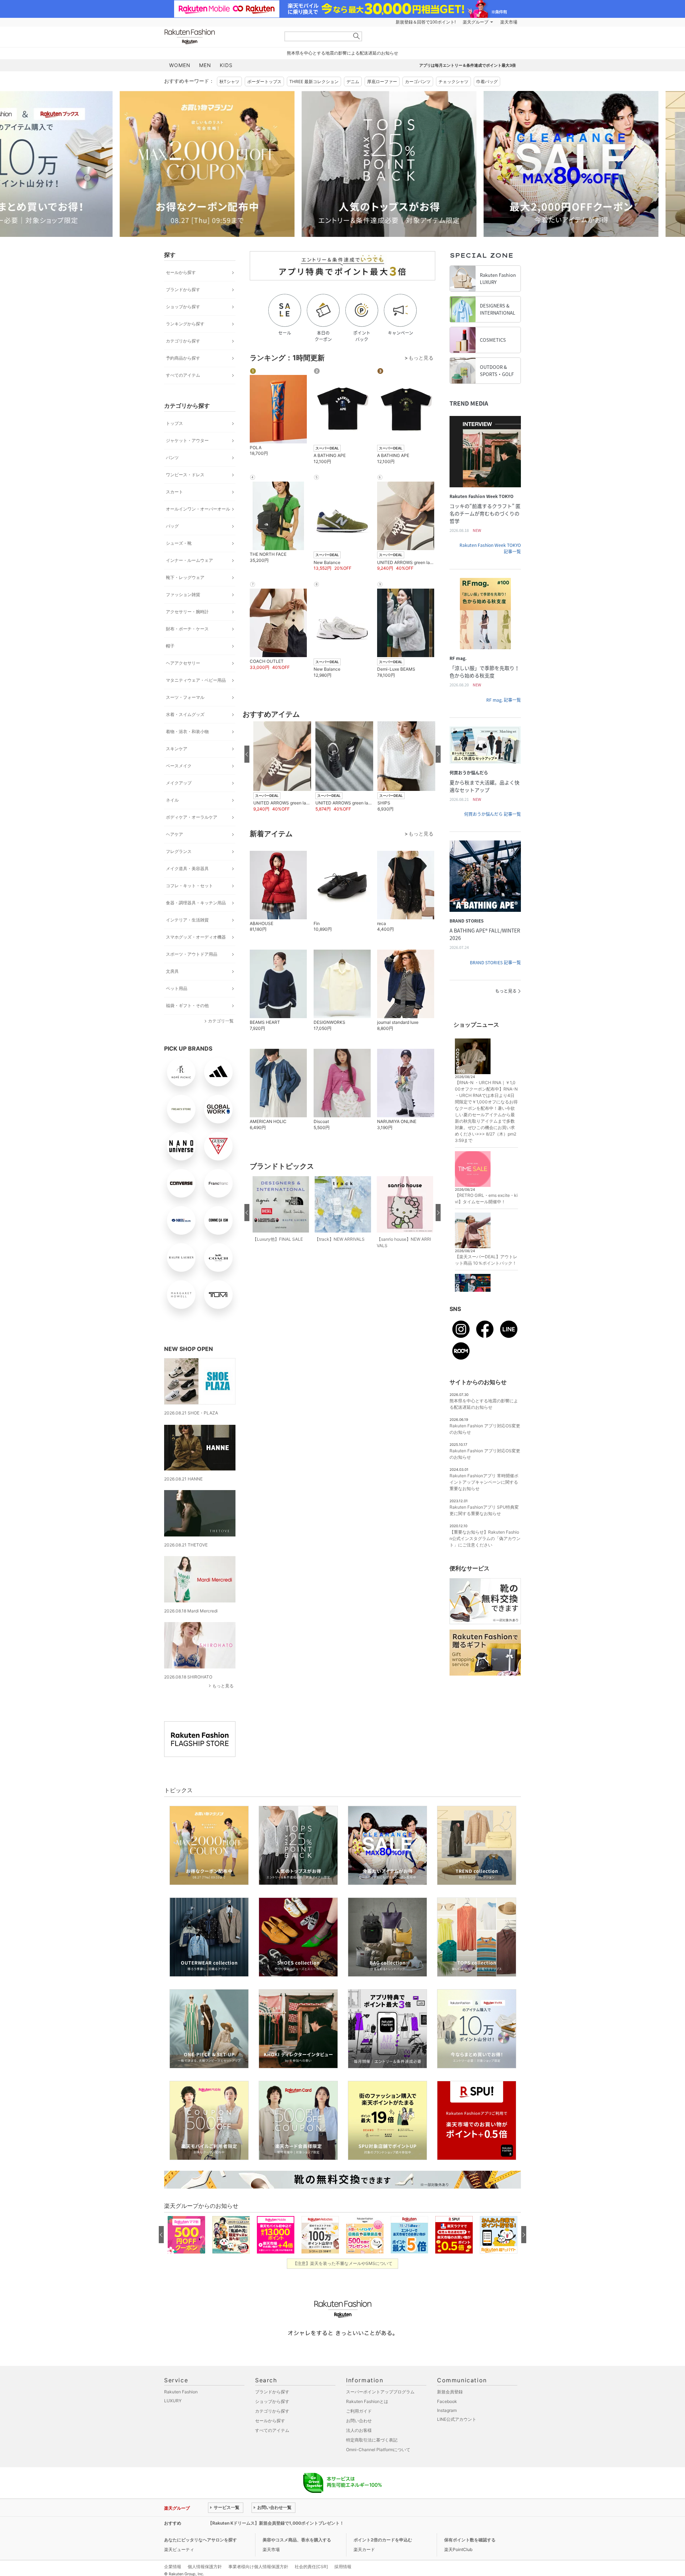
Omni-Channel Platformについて (378, 2450)
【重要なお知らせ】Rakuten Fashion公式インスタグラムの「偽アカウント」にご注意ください (485, 1538)
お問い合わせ (359, 2421)
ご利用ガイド (359, 2411)
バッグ (172, 526)
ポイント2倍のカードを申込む (383, 2540)
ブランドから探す (183, 289)
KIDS (226, 65)
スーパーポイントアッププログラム (380, 2392)
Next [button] (521, 164)
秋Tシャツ (229, 82)
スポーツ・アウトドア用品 (192, 954)
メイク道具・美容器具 (187, 868)
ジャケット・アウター (187, 440)
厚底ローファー (382, 82)
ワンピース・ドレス (185, 475)
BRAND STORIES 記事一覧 (495, 962)
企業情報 (173, 2567)
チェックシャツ (453, 82)
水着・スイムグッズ (185, 714)
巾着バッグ (487, 82)
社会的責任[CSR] (311, 2567)
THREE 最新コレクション (314, 82)
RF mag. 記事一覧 (504, 700)
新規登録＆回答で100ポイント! (426, 22)
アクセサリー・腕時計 (187, 612)
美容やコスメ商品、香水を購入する (297, 2540)
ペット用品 (177, 988)
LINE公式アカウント (457, 2419)
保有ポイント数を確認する (470, 2540)
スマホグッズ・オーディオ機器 (196, 937)
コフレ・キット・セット (189, 886)
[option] (252, 164)
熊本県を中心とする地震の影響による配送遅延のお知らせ (342, 53)
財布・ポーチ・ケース (187, 629)
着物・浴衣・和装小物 (187, 731)
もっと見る (223, 1686)
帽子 (170, 646)
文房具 (172, 971)
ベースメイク (179, 766)
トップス (174, 423)
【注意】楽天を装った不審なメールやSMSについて (343, 2263)
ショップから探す (183, 307)
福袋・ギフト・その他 (187, 1005)
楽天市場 (509, 22)
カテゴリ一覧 (221, 1021)
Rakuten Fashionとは (367, 2401)
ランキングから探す (185, 324)
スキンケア (177, 749)
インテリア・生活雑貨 (187, 920)
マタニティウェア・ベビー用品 (196, 680)
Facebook (447, 2401)
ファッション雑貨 (183, 595)
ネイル (172, 800)
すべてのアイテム (183, 375)
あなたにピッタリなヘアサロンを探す (201, 2540)
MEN (205, 65)
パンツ (172, 458)
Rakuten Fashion (219, 37)
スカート (174, 492)
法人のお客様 (359, 2430)
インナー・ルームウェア (189, 560)
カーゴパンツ (418, 82)
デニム (353, 82)
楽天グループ (476, 22)
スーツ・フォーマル (185, 697)
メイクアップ (179, 783)
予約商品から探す (183, 358)
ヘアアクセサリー (183, 663)
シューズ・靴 (179, 543)
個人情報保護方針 (205, 2567)
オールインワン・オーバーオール (198, 509)
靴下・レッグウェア (185, 577)
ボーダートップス (264, 82)
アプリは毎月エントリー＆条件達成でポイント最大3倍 (468, 65)
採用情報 (343, 2567)
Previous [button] (164, 164)
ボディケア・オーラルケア (192, 817)
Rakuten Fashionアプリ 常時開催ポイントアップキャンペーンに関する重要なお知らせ (484, 1482)
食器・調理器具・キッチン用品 (196, 903)
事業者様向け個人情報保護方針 (258, 2567)
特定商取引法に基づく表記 (372, 2440)
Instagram (447, 2410)
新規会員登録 (450, 2392)
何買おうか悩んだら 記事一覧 (493, 814)
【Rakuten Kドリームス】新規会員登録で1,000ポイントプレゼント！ (276, 2523)
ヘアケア (174, 834)
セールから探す (181, 272)
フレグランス (179, 851)
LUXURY (173, 2401)
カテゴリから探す (183, 341)
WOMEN (180, 65)
